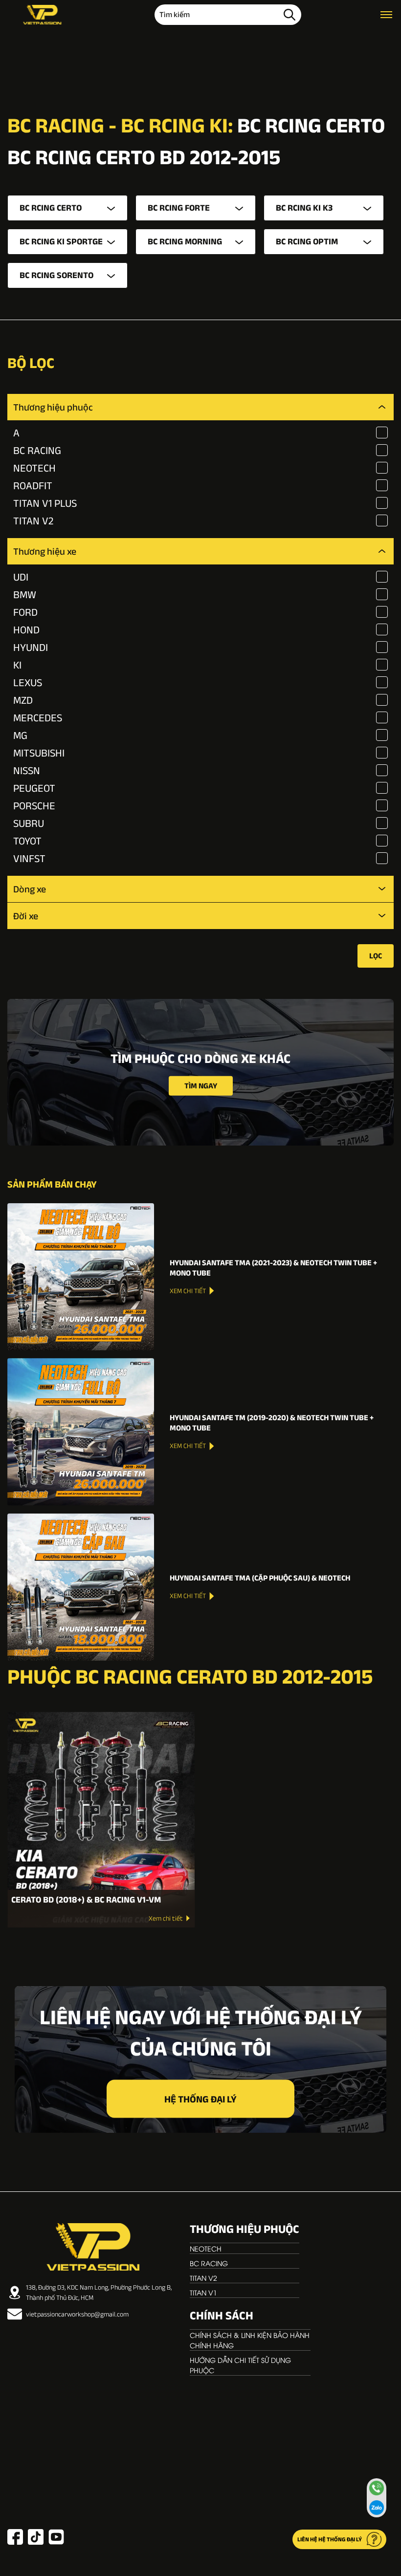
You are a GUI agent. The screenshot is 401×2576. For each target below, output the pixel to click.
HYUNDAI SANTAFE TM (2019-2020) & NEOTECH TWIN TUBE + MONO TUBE (272, 1423)
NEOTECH (206, 2248)
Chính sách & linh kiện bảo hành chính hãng (250, 2340)
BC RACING (209, 2263)
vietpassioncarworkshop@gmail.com (77, 2314)
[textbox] (67, 208)
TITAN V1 (203, 2292)
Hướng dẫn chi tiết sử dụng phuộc (240, 2365)
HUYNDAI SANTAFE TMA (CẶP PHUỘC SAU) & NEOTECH (260, 1578)
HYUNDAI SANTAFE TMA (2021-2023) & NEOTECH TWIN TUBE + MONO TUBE (273, 1268)
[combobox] (67, 208)
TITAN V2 (203, 2278)
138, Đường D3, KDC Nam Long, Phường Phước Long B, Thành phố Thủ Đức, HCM (99, 2292)
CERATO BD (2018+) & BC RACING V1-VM (86, 1900)
